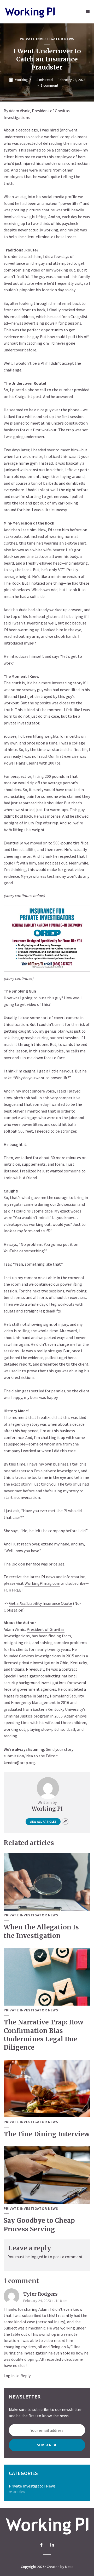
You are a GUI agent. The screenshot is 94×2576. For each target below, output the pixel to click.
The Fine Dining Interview (47, 2134)
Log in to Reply (17, 2376)
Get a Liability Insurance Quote (41, 1603)
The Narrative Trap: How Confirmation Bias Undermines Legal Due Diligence (43, 2035)
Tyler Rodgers (40, 2294)
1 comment (49, 85)
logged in (39, 2257)
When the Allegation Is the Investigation (41, 1931)
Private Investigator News (47, 39)
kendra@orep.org (19, 1763)
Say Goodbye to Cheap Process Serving (39, 2225)
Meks (69, 2567)
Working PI (23, 80)
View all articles (43, 1821)
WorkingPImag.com (42, 1583)
